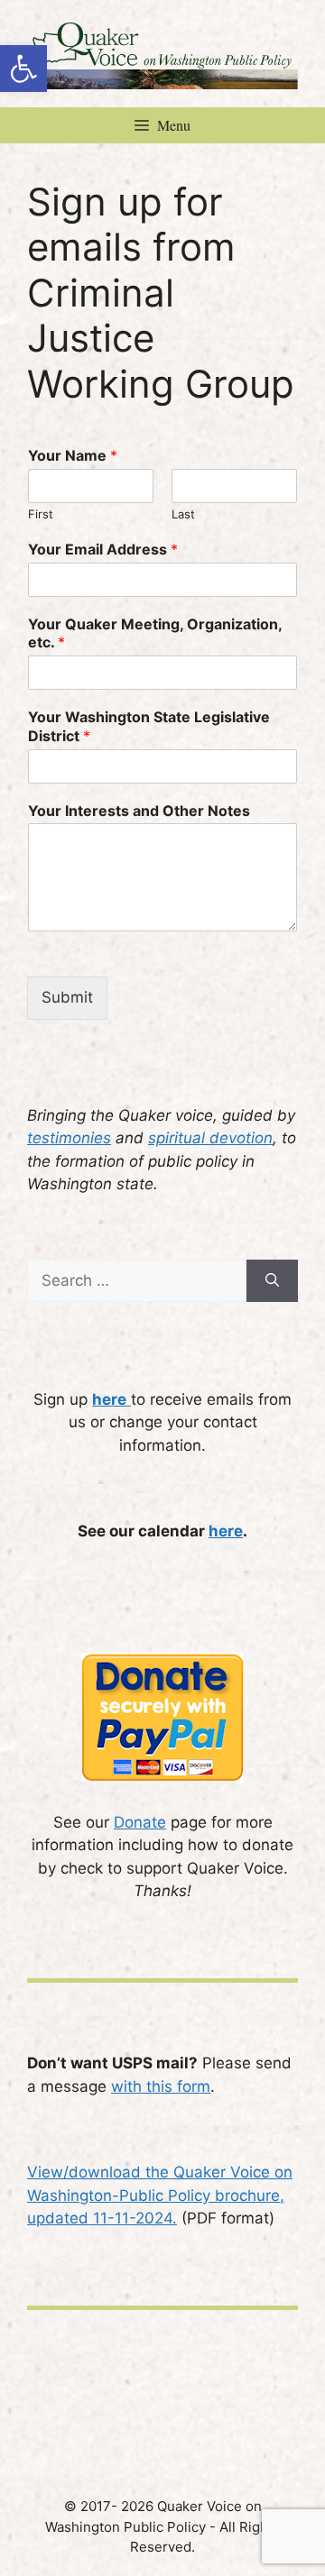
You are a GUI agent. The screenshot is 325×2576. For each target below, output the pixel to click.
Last (183, 514)
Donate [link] (140, 1822)
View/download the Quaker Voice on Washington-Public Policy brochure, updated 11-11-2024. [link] (160, 2195)
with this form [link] (161, 2086)
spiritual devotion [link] (210, 1138)
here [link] (226, 1531)
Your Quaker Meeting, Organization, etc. (155, 633)
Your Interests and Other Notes (139, 811)
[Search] (272, 1281)
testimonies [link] (69, 1138)
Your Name (73, 455)
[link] (23, 69)
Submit (67, 997)
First (41, 514)
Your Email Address (103, 549)
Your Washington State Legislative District (149, 726)
